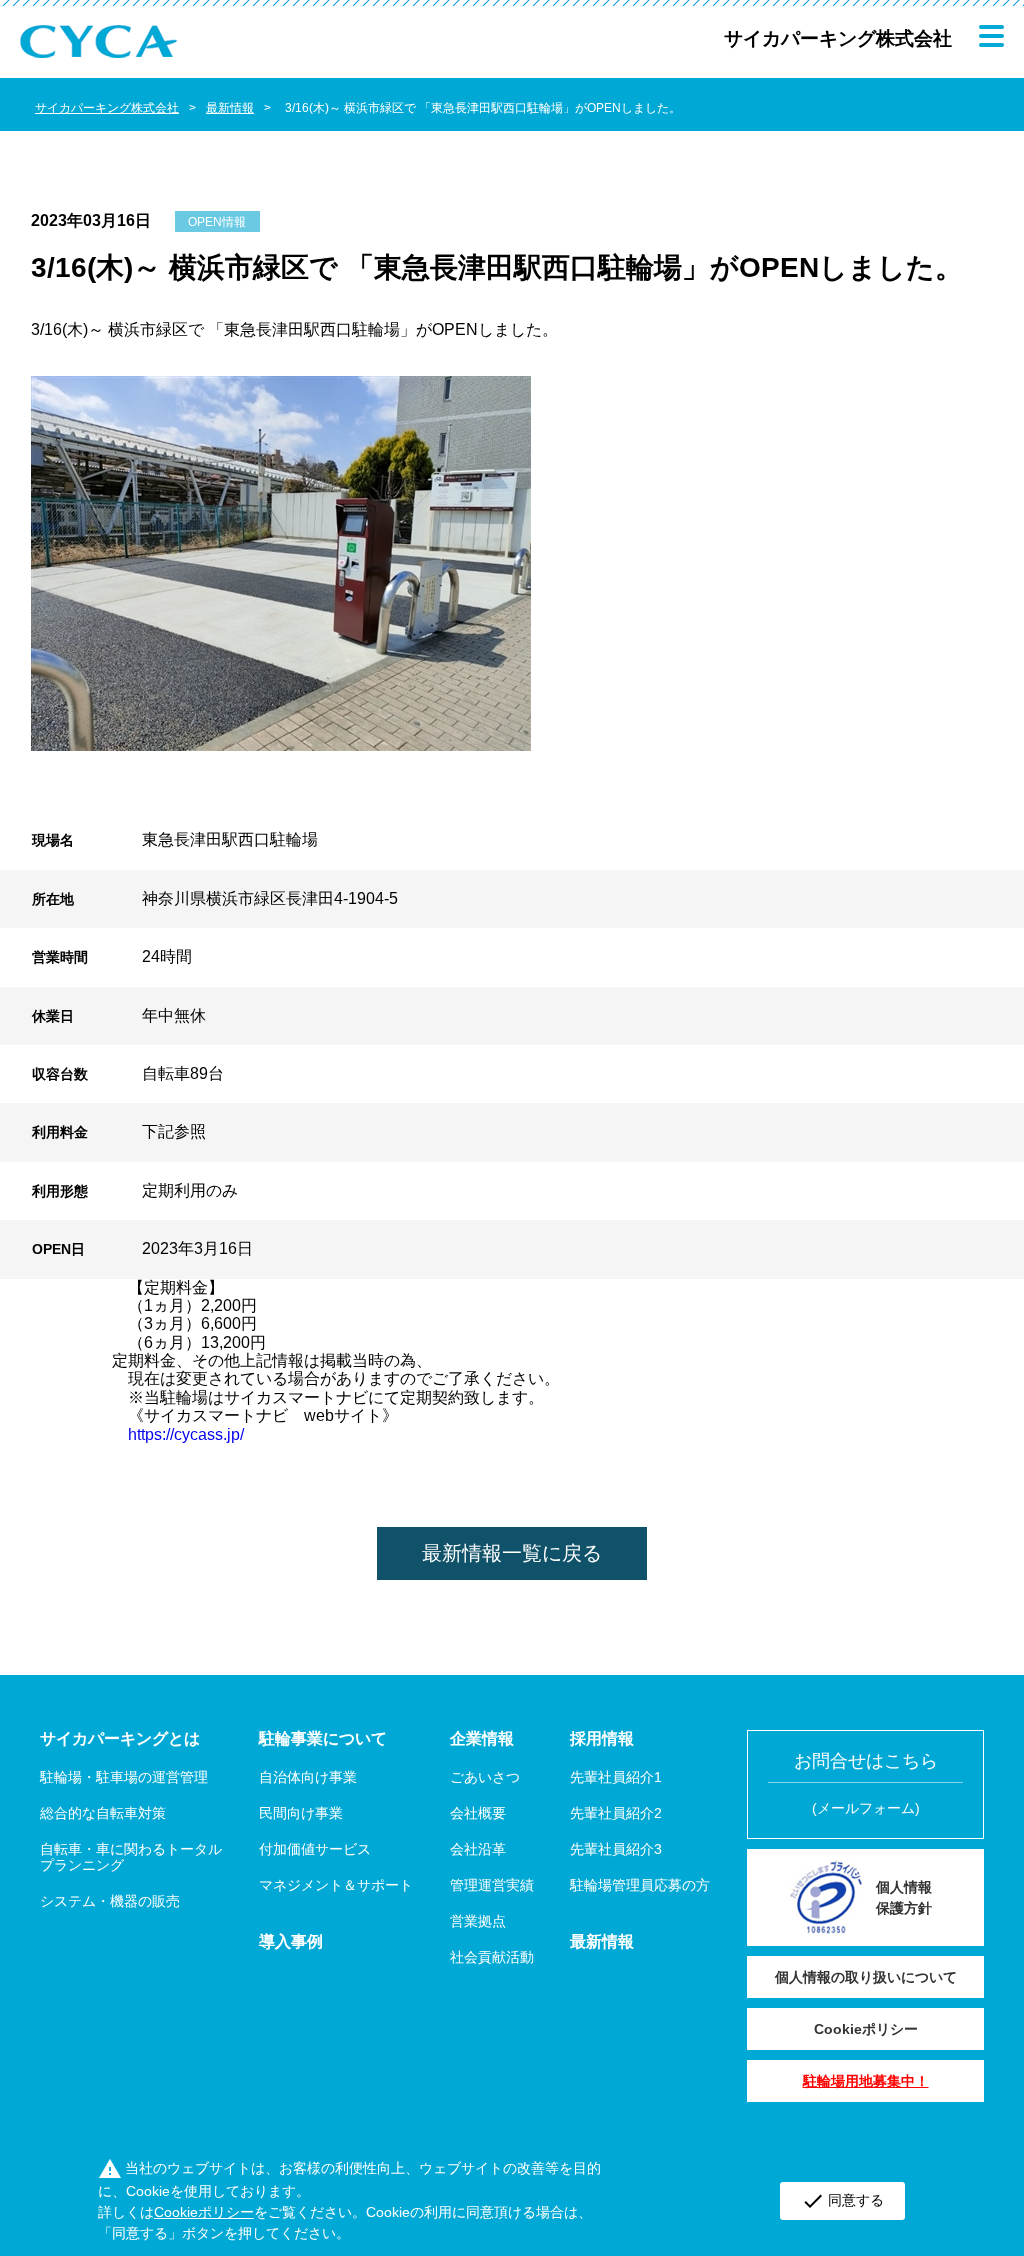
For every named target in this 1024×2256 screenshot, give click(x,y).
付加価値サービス (315, 1849)
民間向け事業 (301, 1813)
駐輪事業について (323, 1738)
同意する (842, 2201)
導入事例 (291, 1941)
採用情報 (602, 1738)
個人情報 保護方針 (904, 1897)
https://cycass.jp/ (186, 1434)
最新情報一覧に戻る (512, 1553)
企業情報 (482, 1738)
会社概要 (478, 1813)
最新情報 (230, 108)
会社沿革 (478, 1849)
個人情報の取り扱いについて (866, 1977)
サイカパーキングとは (120, 1738)
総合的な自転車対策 (103, 1813)
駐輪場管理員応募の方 (640, 1885)
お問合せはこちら (866, 1783)
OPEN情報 (217, 222)
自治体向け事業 (308, 1777)
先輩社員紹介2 (616, 1813)
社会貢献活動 (492, 1957)
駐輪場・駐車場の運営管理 (124, 1777)
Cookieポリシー (866, 2029)
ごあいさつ (485, 1777)
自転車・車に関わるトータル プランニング (131, 1857)
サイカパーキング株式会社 (107, 108)
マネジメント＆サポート (336, 1885)
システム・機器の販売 (110, 1901)
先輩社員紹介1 (616, 1777)
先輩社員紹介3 (616, 1849)
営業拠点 (478, 1921)
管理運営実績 (492, 1885)
